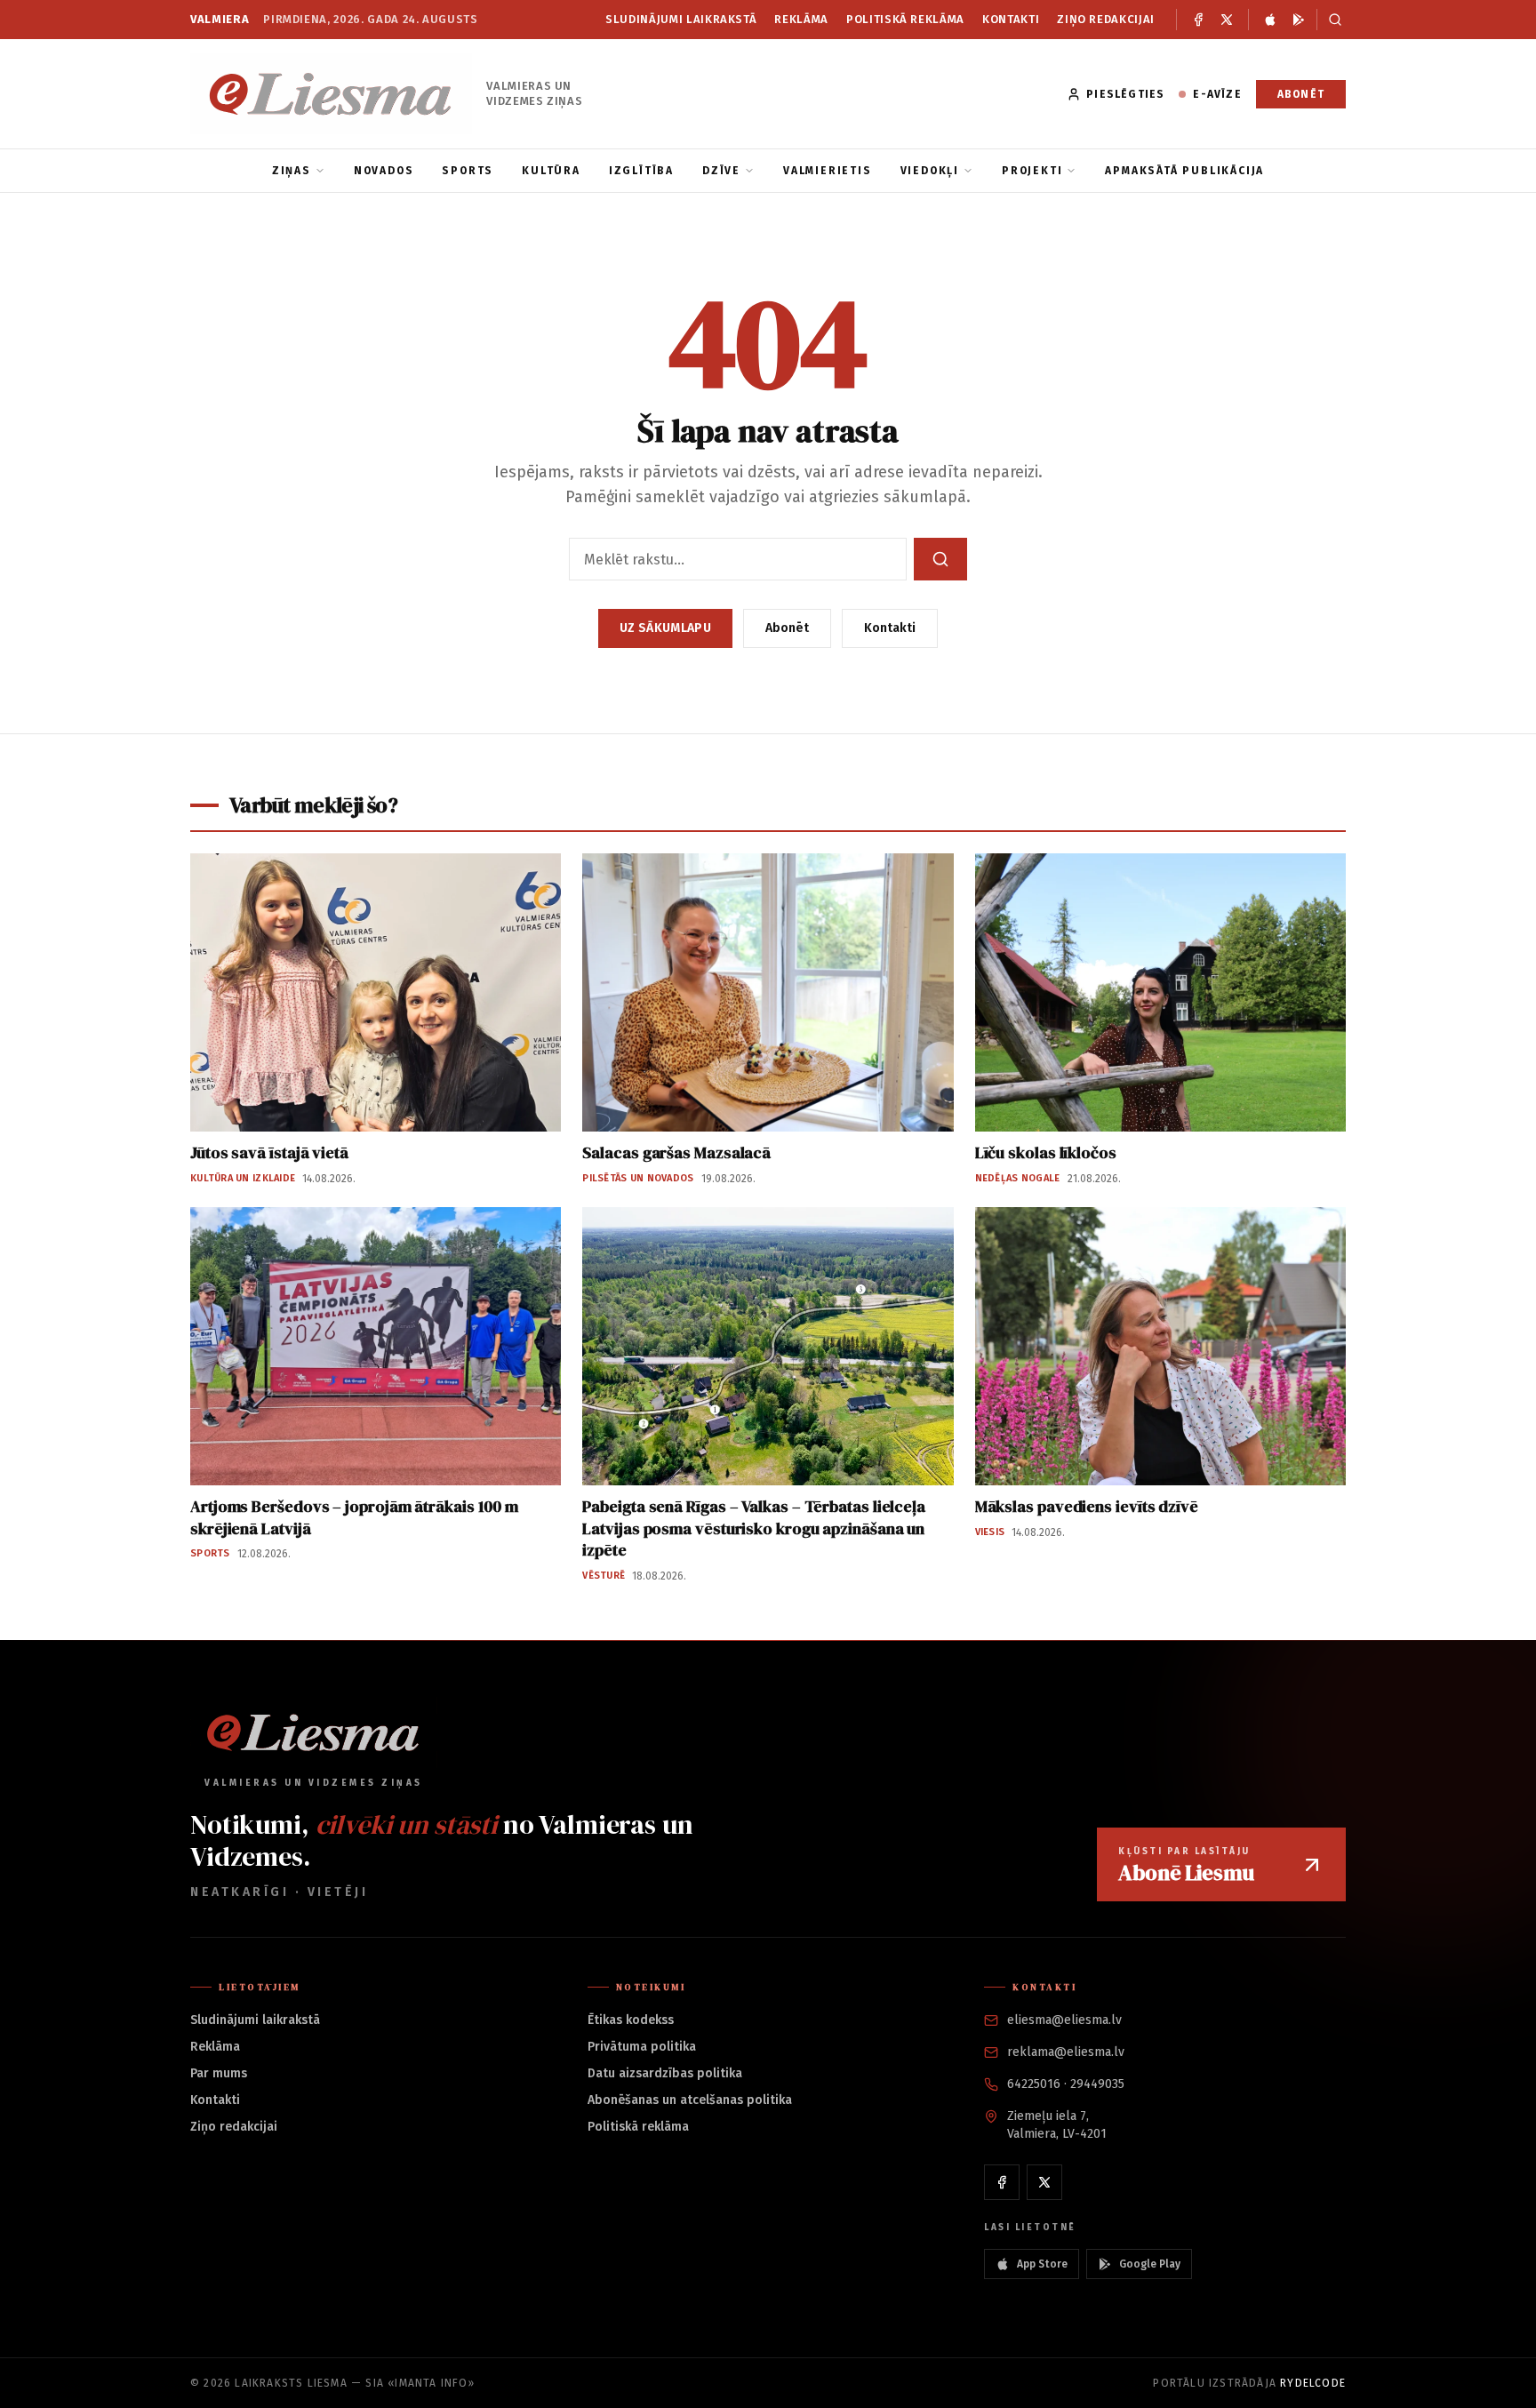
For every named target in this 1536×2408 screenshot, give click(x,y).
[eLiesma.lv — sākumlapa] (331, 94)
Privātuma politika (642, 2047)
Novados (384, 171)
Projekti (1032, 171)
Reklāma (801, 19)
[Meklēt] (1331, 20)
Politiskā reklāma (905, 19)
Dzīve (721, 171)
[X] (1227, 20)
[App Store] (1270, 20)
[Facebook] (1198, 20)
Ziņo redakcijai (1106, 19)
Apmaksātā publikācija (1184, 171)
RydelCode (1313, 2383)
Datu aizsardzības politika (665, 2073)
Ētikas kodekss (631, 2020)
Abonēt (1301, 94)
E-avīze (1217, 94)
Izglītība (641, 171)
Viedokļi (930, 171)
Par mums (219, 2073)
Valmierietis (828, 171)
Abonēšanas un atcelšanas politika (690, 2100)
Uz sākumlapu (665, 628)
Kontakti (1011, 19)
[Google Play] (1299, 20)
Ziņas (292, 171)
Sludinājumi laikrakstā (681, 19)
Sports (468, 171)
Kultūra (551, 171)
